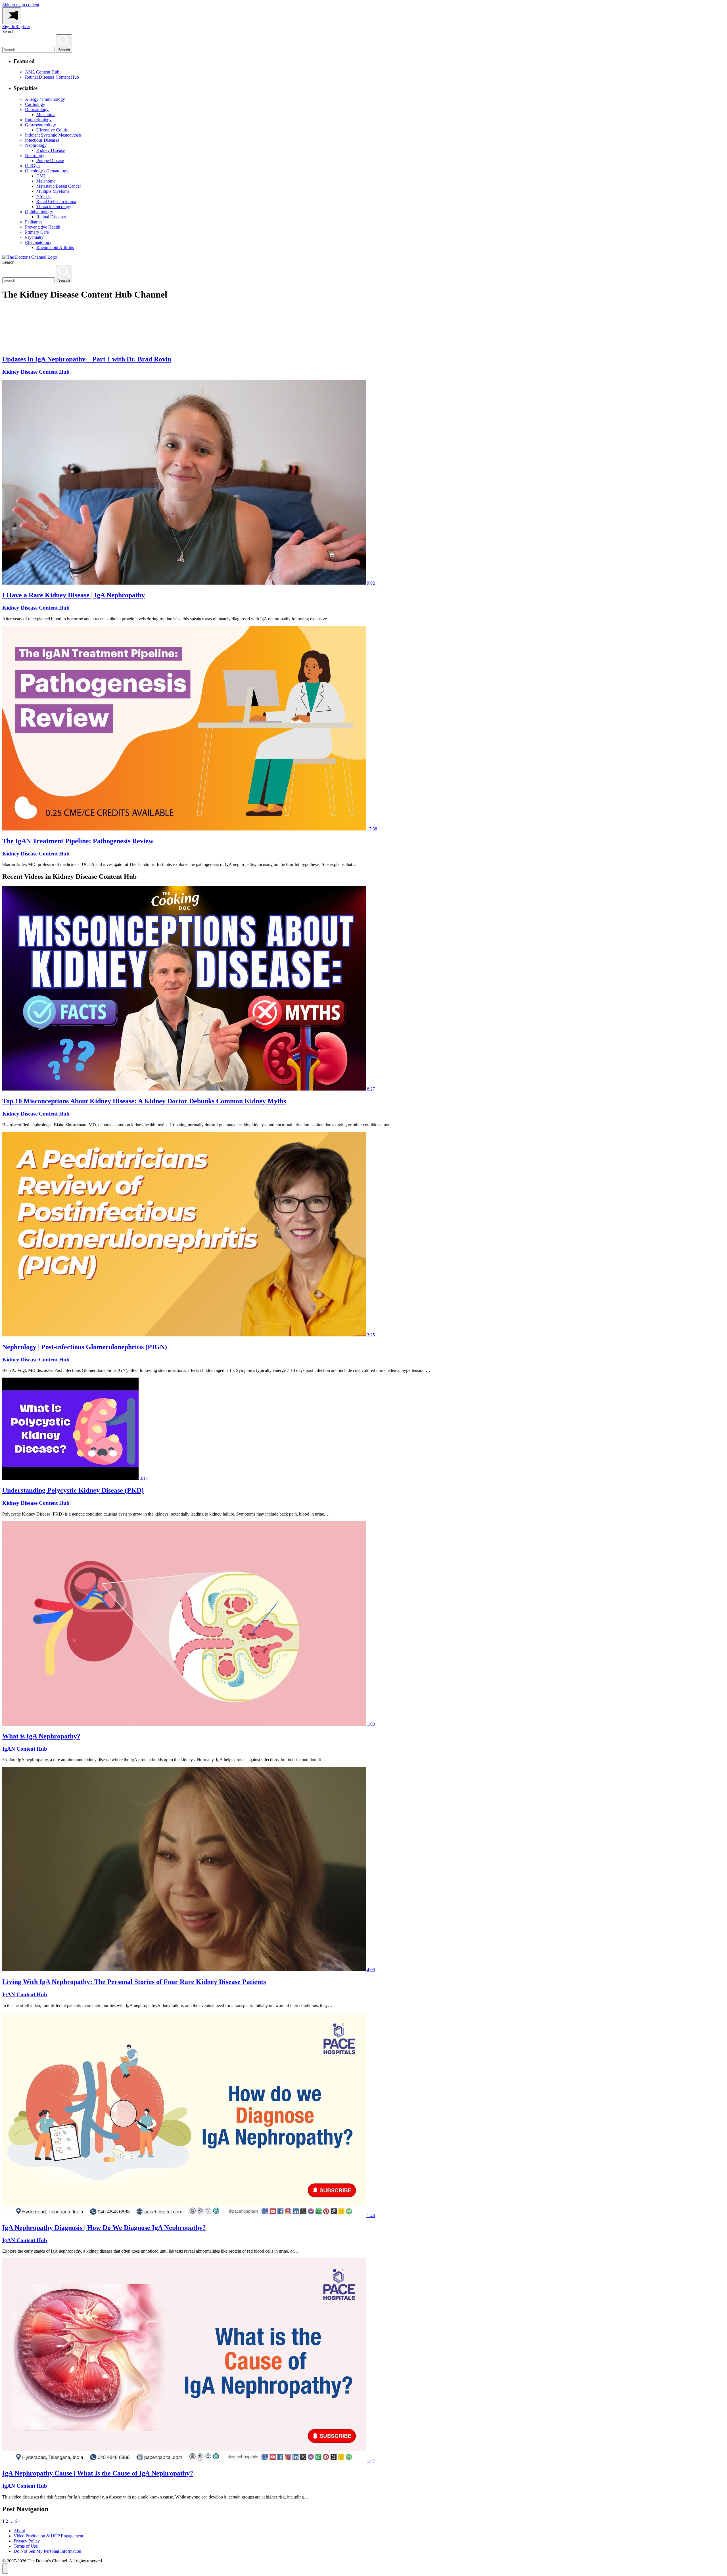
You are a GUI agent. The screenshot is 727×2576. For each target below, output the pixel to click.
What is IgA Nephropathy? (41, 1736)
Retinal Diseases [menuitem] (51, 217)
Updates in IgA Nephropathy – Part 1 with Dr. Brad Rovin (87, 359)
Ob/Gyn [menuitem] (32, 166)
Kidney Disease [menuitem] (51, 150)
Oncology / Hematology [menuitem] (47, 171)
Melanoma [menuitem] (46, 115)
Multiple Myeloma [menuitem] (53, 191)
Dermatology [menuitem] (37, 109)
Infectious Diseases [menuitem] (42, 140)
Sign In (9, 27)
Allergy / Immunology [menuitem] (45, 99)
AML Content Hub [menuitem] (42, 72)
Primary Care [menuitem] (37, 232)
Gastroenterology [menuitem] (40, 125)
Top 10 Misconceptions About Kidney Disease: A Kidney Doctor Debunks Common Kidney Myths (144, 1101)
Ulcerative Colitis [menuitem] (52, 130)
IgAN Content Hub (25, 1749)
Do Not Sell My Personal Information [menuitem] (47, 2551)
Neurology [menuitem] (35, 155)
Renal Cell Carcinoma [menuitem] (56, 201)
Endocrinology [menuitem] (38, 120)
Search (8, 32)
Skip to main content (21, 5)
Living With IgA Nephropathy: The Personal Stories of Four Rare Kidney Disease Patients (134, 1982)
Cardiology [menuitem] (35, 104)
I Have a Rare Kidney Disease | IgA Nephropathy (74, 595)
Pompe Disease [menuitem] (50, 161)
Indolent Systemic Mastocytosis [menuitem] (53, 135)
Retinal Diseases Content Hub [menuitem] (52, 77)
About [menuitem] (19, 2531)
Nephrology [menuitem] (36, 145)
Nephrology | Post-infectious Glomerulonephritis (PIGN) (85, 1347)
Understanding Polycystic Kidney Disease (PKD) (73, 1490)
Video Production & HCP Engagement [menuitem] (48, 2536)
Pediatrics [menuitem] (34, 222)
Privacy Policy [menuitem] (27, 2541)
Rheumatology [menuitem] (38, 242)
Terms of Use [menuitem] (26, 2546)
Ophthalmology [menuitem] (39, 212)
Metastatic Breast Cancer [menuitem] (59, 186)
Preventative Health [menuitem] (43, 227)
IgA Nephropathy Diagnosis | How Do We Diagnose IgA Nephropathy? (104, 2228)
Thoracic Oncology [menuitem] (54, 207)
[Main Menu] (12, 16)
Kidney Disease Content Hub (36, 372)
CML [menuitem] (41, 176)
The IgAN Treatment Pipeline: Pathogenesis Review (78, 841)
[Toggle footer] (5, 2569)
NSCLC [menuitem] (44, 196)
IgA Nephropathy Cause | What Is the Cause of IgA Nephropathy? (98, 2473)
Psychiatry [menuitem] (34, 237)
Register (23, 27)
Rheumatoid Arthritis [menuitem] (55, 247)
